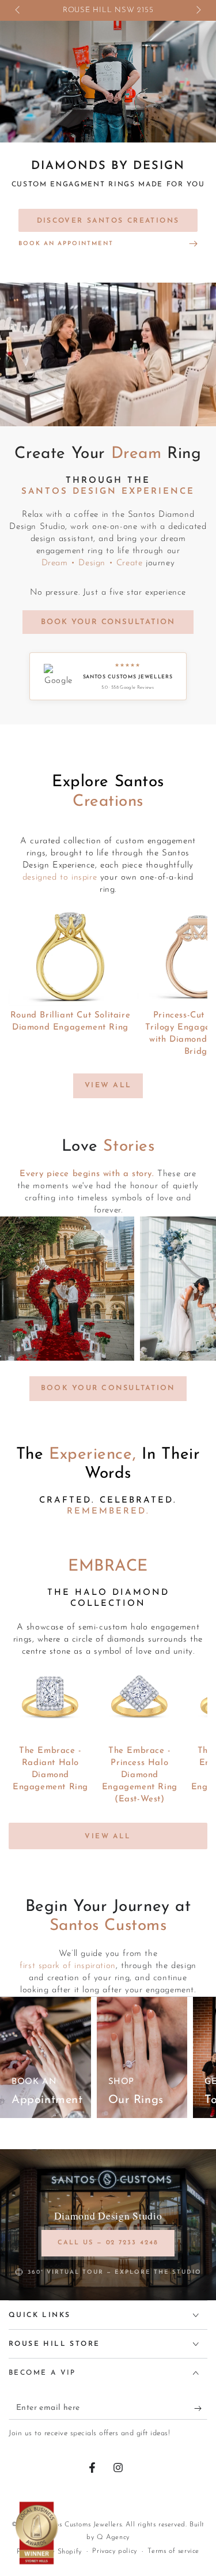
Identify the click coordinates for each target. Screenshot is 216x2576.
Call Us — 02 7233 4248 (108, 2243)
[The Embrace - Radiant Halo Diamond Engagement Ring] (50, 1700)
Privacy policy (114, 2551)
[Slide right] (198, 10)
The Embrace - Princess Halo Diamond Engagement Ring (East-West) (140, 1775)
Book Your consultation (108, 622)
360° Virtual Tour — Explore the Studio (115, 2272)
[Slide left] (18, 10)
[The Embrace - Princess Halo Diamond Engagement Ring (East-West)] (140, 1700)
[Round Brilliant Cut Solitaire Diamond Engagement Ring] (70, 957)
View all (108, 1837)
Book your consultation (108, 1388)
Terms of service (173, 2551)
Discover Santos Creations (108, 221)
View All (108, 1086)
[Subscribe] (201, 2408)
